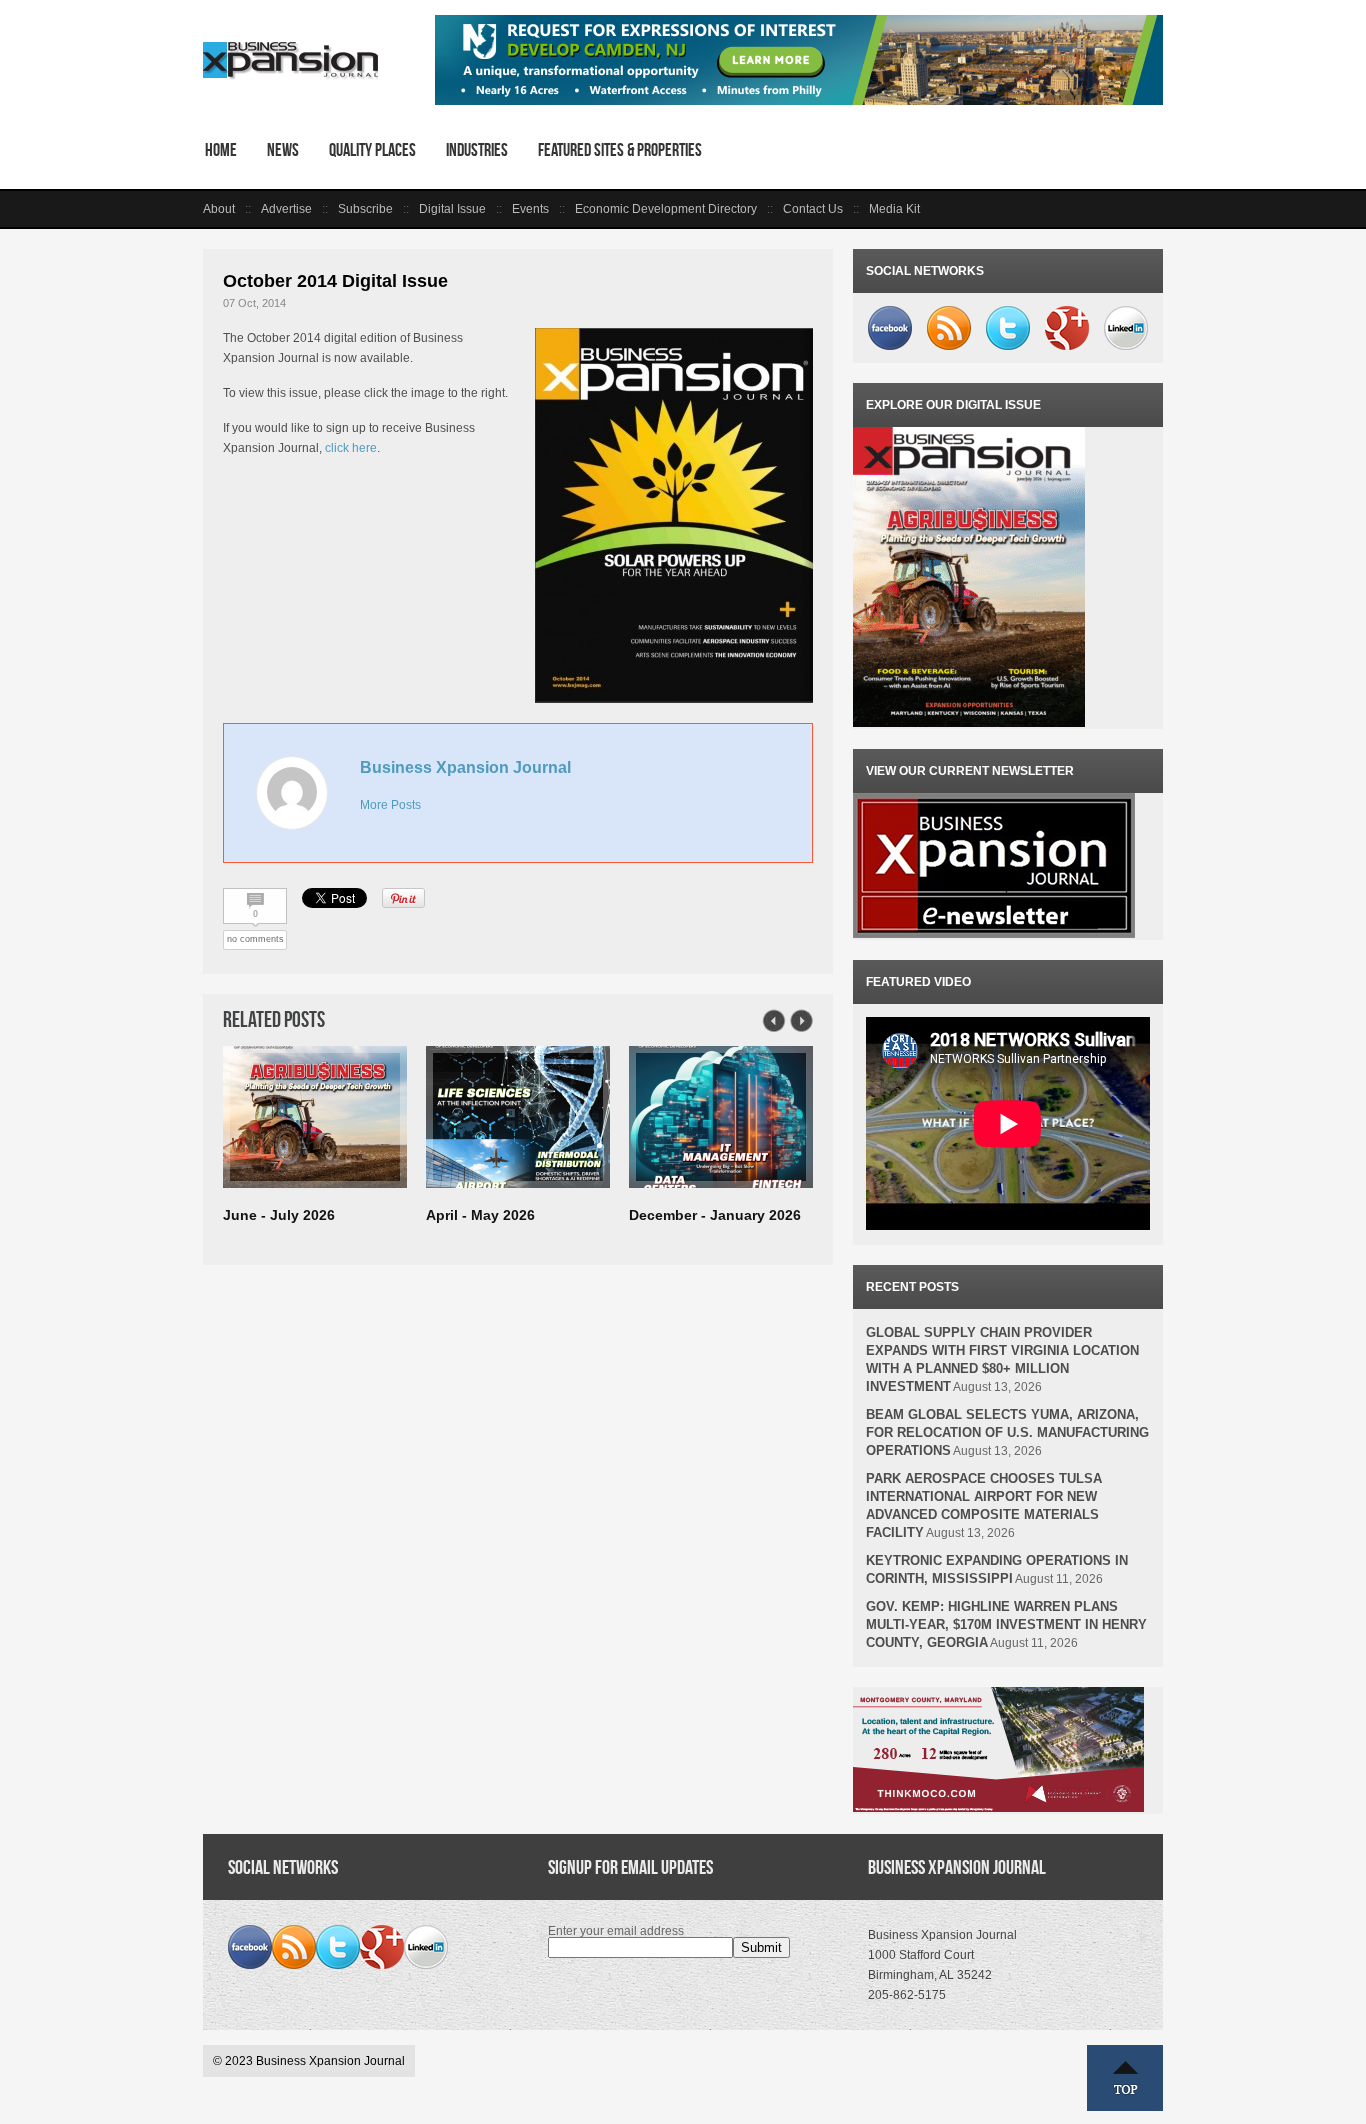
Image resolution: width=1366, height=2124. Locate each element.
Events (530, 209)
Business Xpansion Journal (465, 767)
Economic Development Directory (666, 209)
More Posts (390, 805)
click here (351, 448)
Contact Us (813, 209)
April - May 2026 (480, 1215)
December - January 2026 (715, 1215)
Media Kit (894, 209)
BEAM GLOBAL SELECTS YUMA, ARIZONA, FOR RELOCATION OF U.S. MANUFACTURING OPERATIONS (1007, 1432)
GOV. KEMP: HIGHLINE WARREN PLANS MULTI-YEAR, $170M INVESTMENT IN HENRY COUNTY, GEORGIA (1006, 1624)
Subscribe (365, 209)
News (283, 150)
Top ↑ (1125, 2078)
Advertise (286, 209)
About (219, 209)
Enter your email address (616, 1931)
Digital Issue (452, 209)
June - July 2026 (279, 1215)
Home (221, 150)
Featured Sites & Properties (620, 150)
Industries (477, 150)
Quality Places (372, 150)
